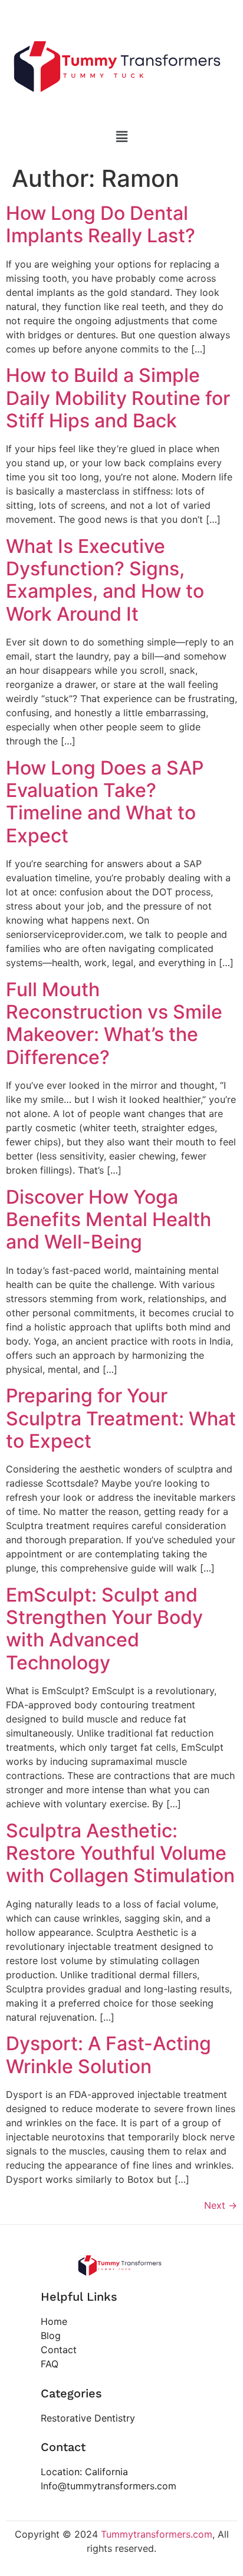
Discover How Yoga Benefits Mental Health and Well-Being (109, 1220)
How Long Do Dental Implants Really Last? (101, 224)
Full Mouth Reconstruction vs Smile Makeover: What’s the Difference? (114, 1023)
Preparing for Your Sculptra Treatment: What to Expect (121, 1418)
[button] (121, 137)
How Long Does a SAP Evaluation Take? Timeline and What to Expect (105, 802)
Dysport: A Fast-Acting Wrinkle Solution (109, 2055)
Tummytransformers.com (157, 2534)
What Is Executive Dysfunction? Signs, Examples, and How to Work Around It (105, 580)
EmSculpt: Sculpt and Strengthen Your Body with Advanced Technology (104, 1629)
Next (221, 2205)
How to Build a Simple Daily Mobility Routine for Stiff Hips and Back (118, 398)
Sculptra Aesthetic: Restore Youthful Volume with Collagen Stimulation (120, 1853)
